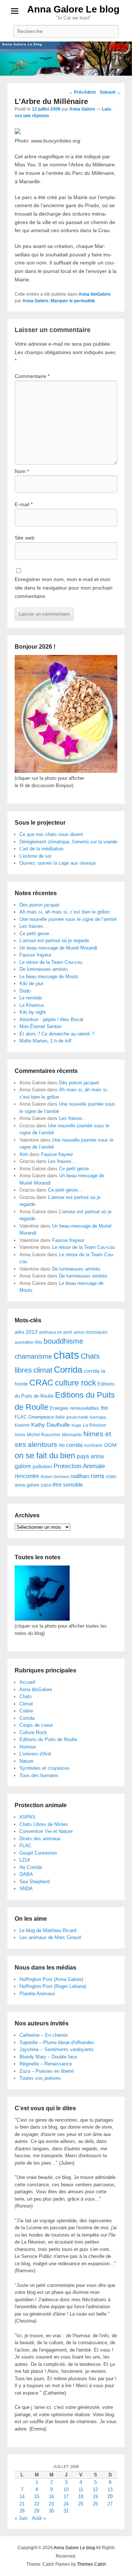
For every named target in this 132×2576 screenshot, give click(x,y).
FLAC (21, 1417)
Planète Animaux (37, 1994)
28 (22, 2511)
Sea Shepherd (34, 1882)
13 (110, 2489)
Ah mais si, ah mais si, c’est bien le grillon (65, 912)
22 (37, 2504)
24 (66, 2504)
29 (37, 2511)
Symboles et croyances (45, 1768)
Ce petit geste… (37, 934)
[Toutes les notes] (42, 1619)
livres (20, 1435)
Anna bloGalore (95, 294)
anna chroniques (91, 1332)
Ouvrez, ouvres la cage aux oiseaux (58, 863)
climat (43, 1370)
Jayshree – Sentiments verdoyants (56, 2049)
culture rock (76, 1383)
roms (98, 1476)
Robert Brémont (55, 1477)
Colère (26, 1711)
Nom (22, 471)
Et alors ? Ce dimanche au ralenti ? (57, 1034)
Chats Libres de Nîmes (44, 1824)
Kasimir (22, 1425)
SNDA (26, 1889)
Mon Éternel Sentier (41, 1026)
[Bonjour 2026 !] (66, 771)
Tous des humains (39, 1775)
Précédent (82, 92)
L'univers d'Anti (35, 1754)
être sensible (68, 1485)
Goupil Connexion (38, 1853)
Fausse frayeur (35, 955)
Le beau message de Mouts (49, 977)
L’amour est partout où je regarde (54, 941)
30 (51, 2511)
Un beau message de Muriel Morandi (58, 948)
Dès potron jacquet (39, 905)
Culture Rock (33, 1732)
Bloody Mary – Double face (48, 2057)
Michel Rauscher (44, 1435)
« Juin (21, 2518)
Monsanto (72, 1435)
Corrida (68, 1370)
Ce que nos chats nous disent (51, 834)
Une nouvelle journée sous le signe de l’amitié (68, 919)
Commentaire (32, 376)
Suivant (110, 92)
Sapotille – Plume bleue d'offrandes (57, 2042)
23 (51, 2504)
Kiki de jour (31, 983)
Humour (28, 1747)
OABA (26, 1874)
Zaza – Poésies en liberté (47, 2071)
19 (95, 2496)
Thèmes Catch (91, 2564)
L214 (25, 1860)
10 (66, 2489)
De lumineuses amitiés (44, 969)
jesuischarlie (77, 1417)
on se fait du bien (45, 1455)
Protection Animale (79, 1466)
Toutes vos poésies (40, 2078)
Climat (26, 1704)
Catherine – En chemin (44, 2035)
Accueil (27, 1682)
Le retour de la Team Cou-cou (51, 962)
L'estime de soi (35, 856)
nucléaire (93, 1445)
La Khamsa (32, 1005)
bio (39, 1342)
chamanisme (33, 1357)
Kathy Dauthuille (51, 1425)
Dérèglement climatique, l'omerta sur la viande (68, 842)
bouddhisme (63, 1341)
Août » (39, 2518)
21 (22, 2504)
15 (37, 2496)
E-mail (24, 504)
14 (22, 2496)
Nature (26, 1761)
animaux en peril (56, 1332)
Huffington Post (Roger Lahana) (53, 1986)
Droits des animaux (40, 1839)
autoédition (24, 1342)
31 (66, 2511)
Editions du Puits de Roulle (48, 1739)
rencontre (27, 1476)
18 (81, 2496)
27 (110, 2504)
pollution (42, 1466)
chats (66, 1355)
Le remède (31, 998)
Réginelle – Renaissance (46, 2064)
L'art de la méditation (41, 849)
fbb (104, 1408)
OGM (110, 1445)
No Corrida (31, 1867)
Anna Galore (82, 109)
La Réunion (95, 1425)
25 (81, 2504)
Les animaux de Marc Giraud (50, 1937)
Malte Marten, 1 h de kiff (45, 1041)
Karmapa (98, 1417)
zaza (46, 1485)
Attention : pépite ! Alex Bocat (51, 1019)
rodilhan (80, 1476)
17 (66, 2496)
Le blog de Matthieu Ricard (48, 1930)
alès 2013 (26, 1332)
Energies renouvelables (75, 1408)
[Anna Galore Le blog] (66, 59)
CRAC (41, 1383)
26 (95, 2504)
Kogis (76, 1425)
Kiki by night (33, 1012)
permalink (85, 301)
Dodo (25, 991)
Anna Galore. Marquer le (48, 301)
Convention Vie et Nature (46, 1831)
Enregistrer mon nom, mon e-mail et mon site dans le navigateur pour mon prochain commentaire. (64, 588)
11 (81, 2489)
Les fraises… (34, 926)
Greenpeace (41, 1417)
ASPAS (27, 1817)
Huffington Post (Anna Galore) (51, 1979)
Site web (25, 538)
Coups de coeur (36, 1725)
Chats (26, 1696)
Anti (24, 1154)
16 (51, 2496)
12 (95, 2489)
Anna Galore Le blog (73, 9)
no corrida (71, 1445)
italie (60, 1417)
